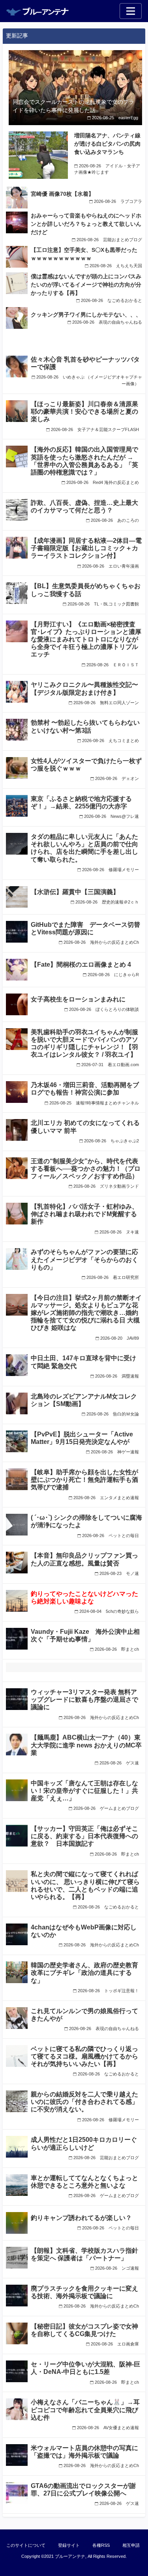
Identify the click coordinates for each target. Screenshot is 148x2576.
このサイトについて (26, 2545)
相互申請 (131, 2545)
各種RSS (101, 2545)
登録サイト (69, 2545)
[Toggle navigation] (131, 11)
